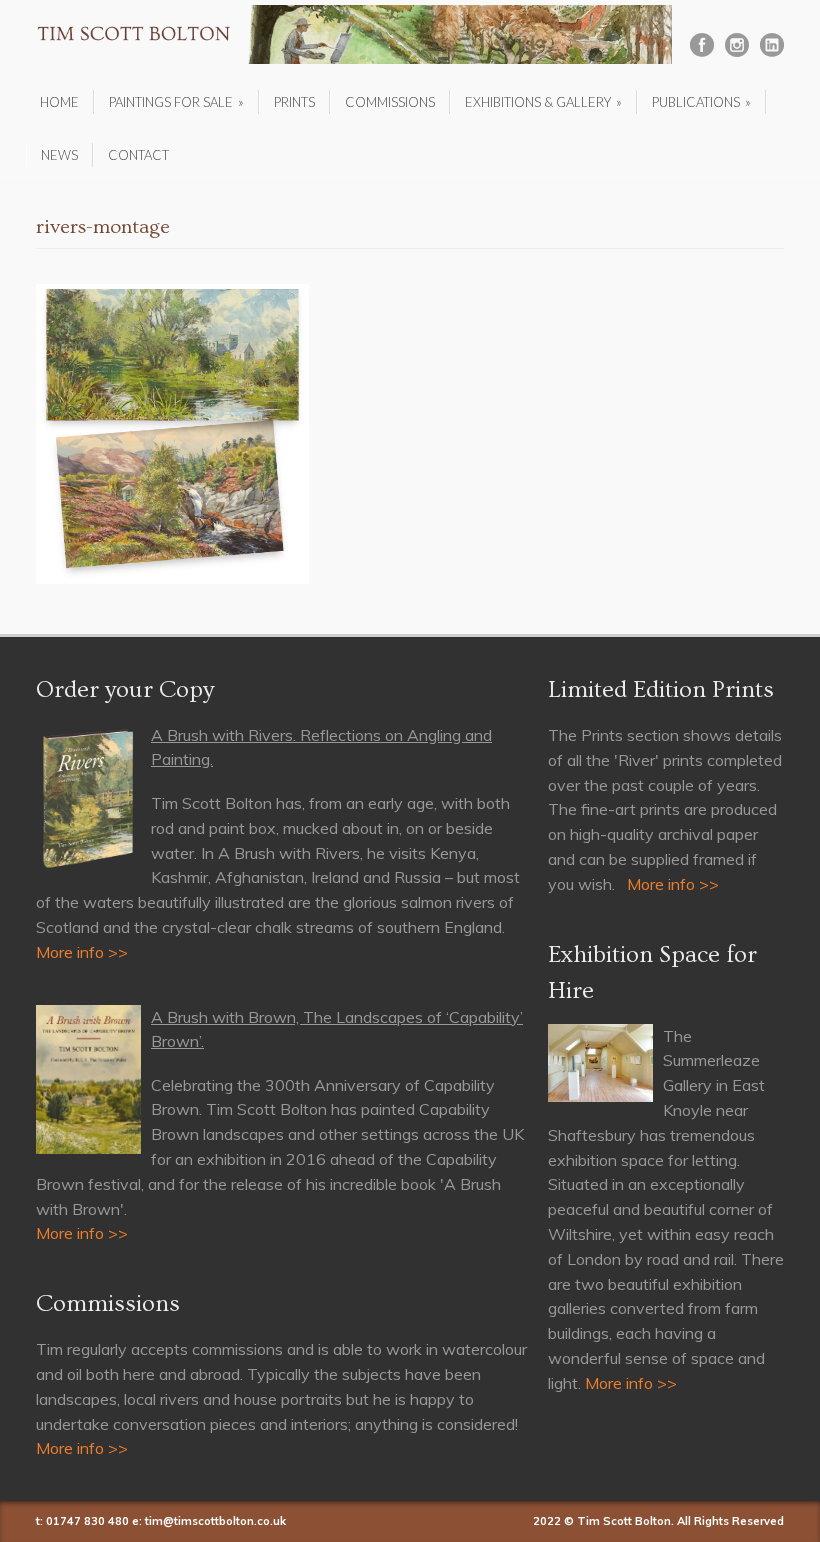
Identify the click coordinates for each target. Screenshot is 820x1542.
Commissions (390, 102)
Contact (138, 155)
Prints (294, 102)
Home (59, 102)
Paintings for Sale (176, 102)
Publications (701, 102)
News (59, 155)
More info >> (82, 952)
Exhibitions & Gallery (543, 102)
